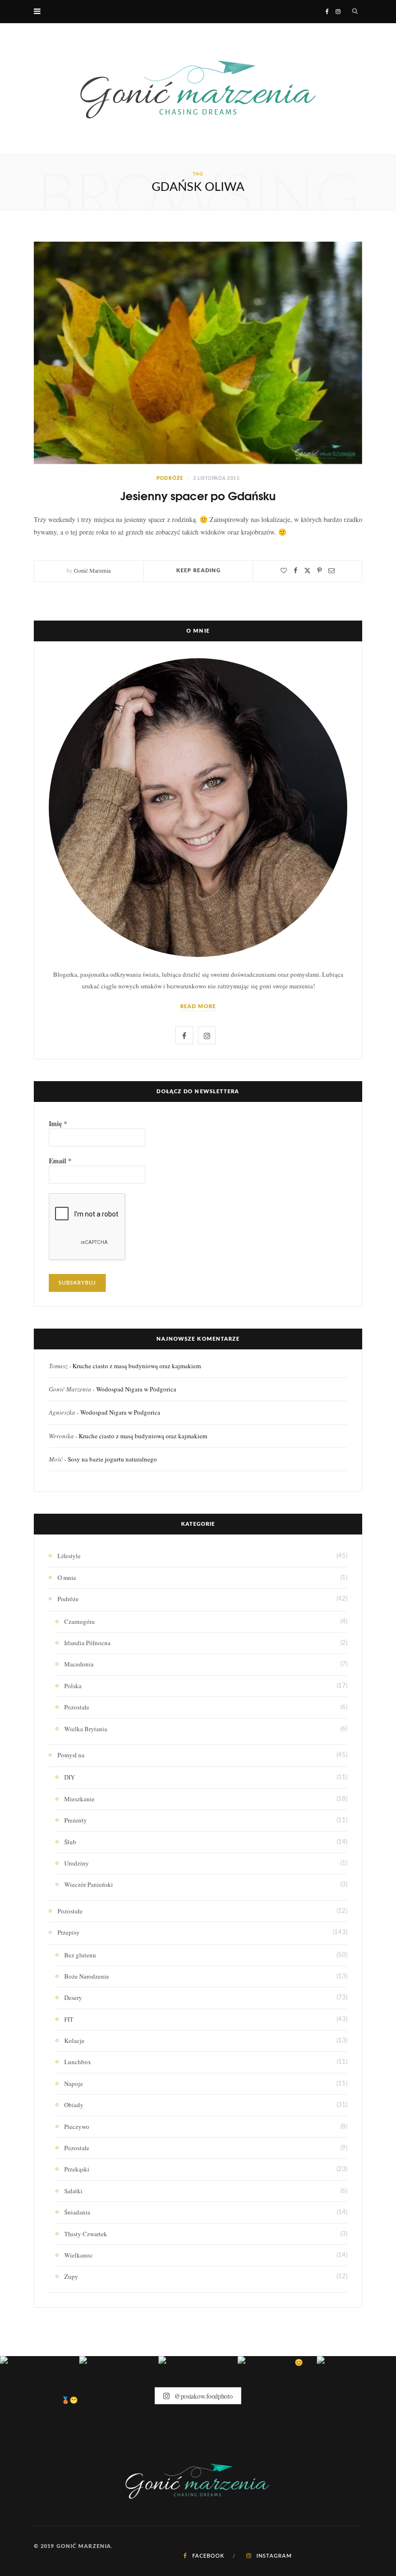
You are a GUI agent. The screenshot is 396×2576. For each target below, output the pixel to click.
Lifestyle (69, 1556)
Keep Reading (198, 571)
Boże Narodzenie (87, 1976)
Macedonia (79, 1664)
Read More (198, 1006)
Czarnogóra (79, 1621)
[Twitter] (307, 571)
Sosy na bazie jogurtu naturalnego (112, 1459)
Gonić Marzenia (92, 570)
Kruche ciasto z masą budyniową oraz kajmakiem (137, 1366)
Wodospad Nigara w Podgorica (136, 1389)
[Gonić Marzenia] (198, 89)
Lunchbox (78, 2062)
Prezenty (76, 1820)
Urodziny (77, 1863)
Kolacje (74, 2041)
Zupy (71, 2276)
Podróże (170, 478)
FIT (69, 2019)
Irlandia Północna (87, 1643)
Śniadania (77, 2212)
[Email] (332, 571)
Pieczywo (77, 2127)
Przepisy (69, 1932)
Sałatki (73, 2191)
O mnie (67, 1577)
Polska (73, 1686)
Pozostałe (77, 1707)
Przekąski (77, 2169)
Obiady (74, 2105)
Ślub (70, 1842)
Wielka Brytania (86, 1729)
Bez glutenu (80, 1955)
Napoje (74, 2084)
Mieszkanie (79, 1799)
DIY (70, 1777)
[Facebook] (296, 571)
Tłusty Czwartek (86, 2234)
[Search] (355, 12)
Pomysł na (71, 1755)
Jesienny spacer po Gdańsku (198, 495)
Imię (58, 1124)
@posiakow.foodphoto (202, 2395)
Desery (73, 1997)
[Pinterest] (319, 571)
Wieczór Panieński (89, 1884)
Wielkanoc (78, 2255)
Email (60, 1161)
